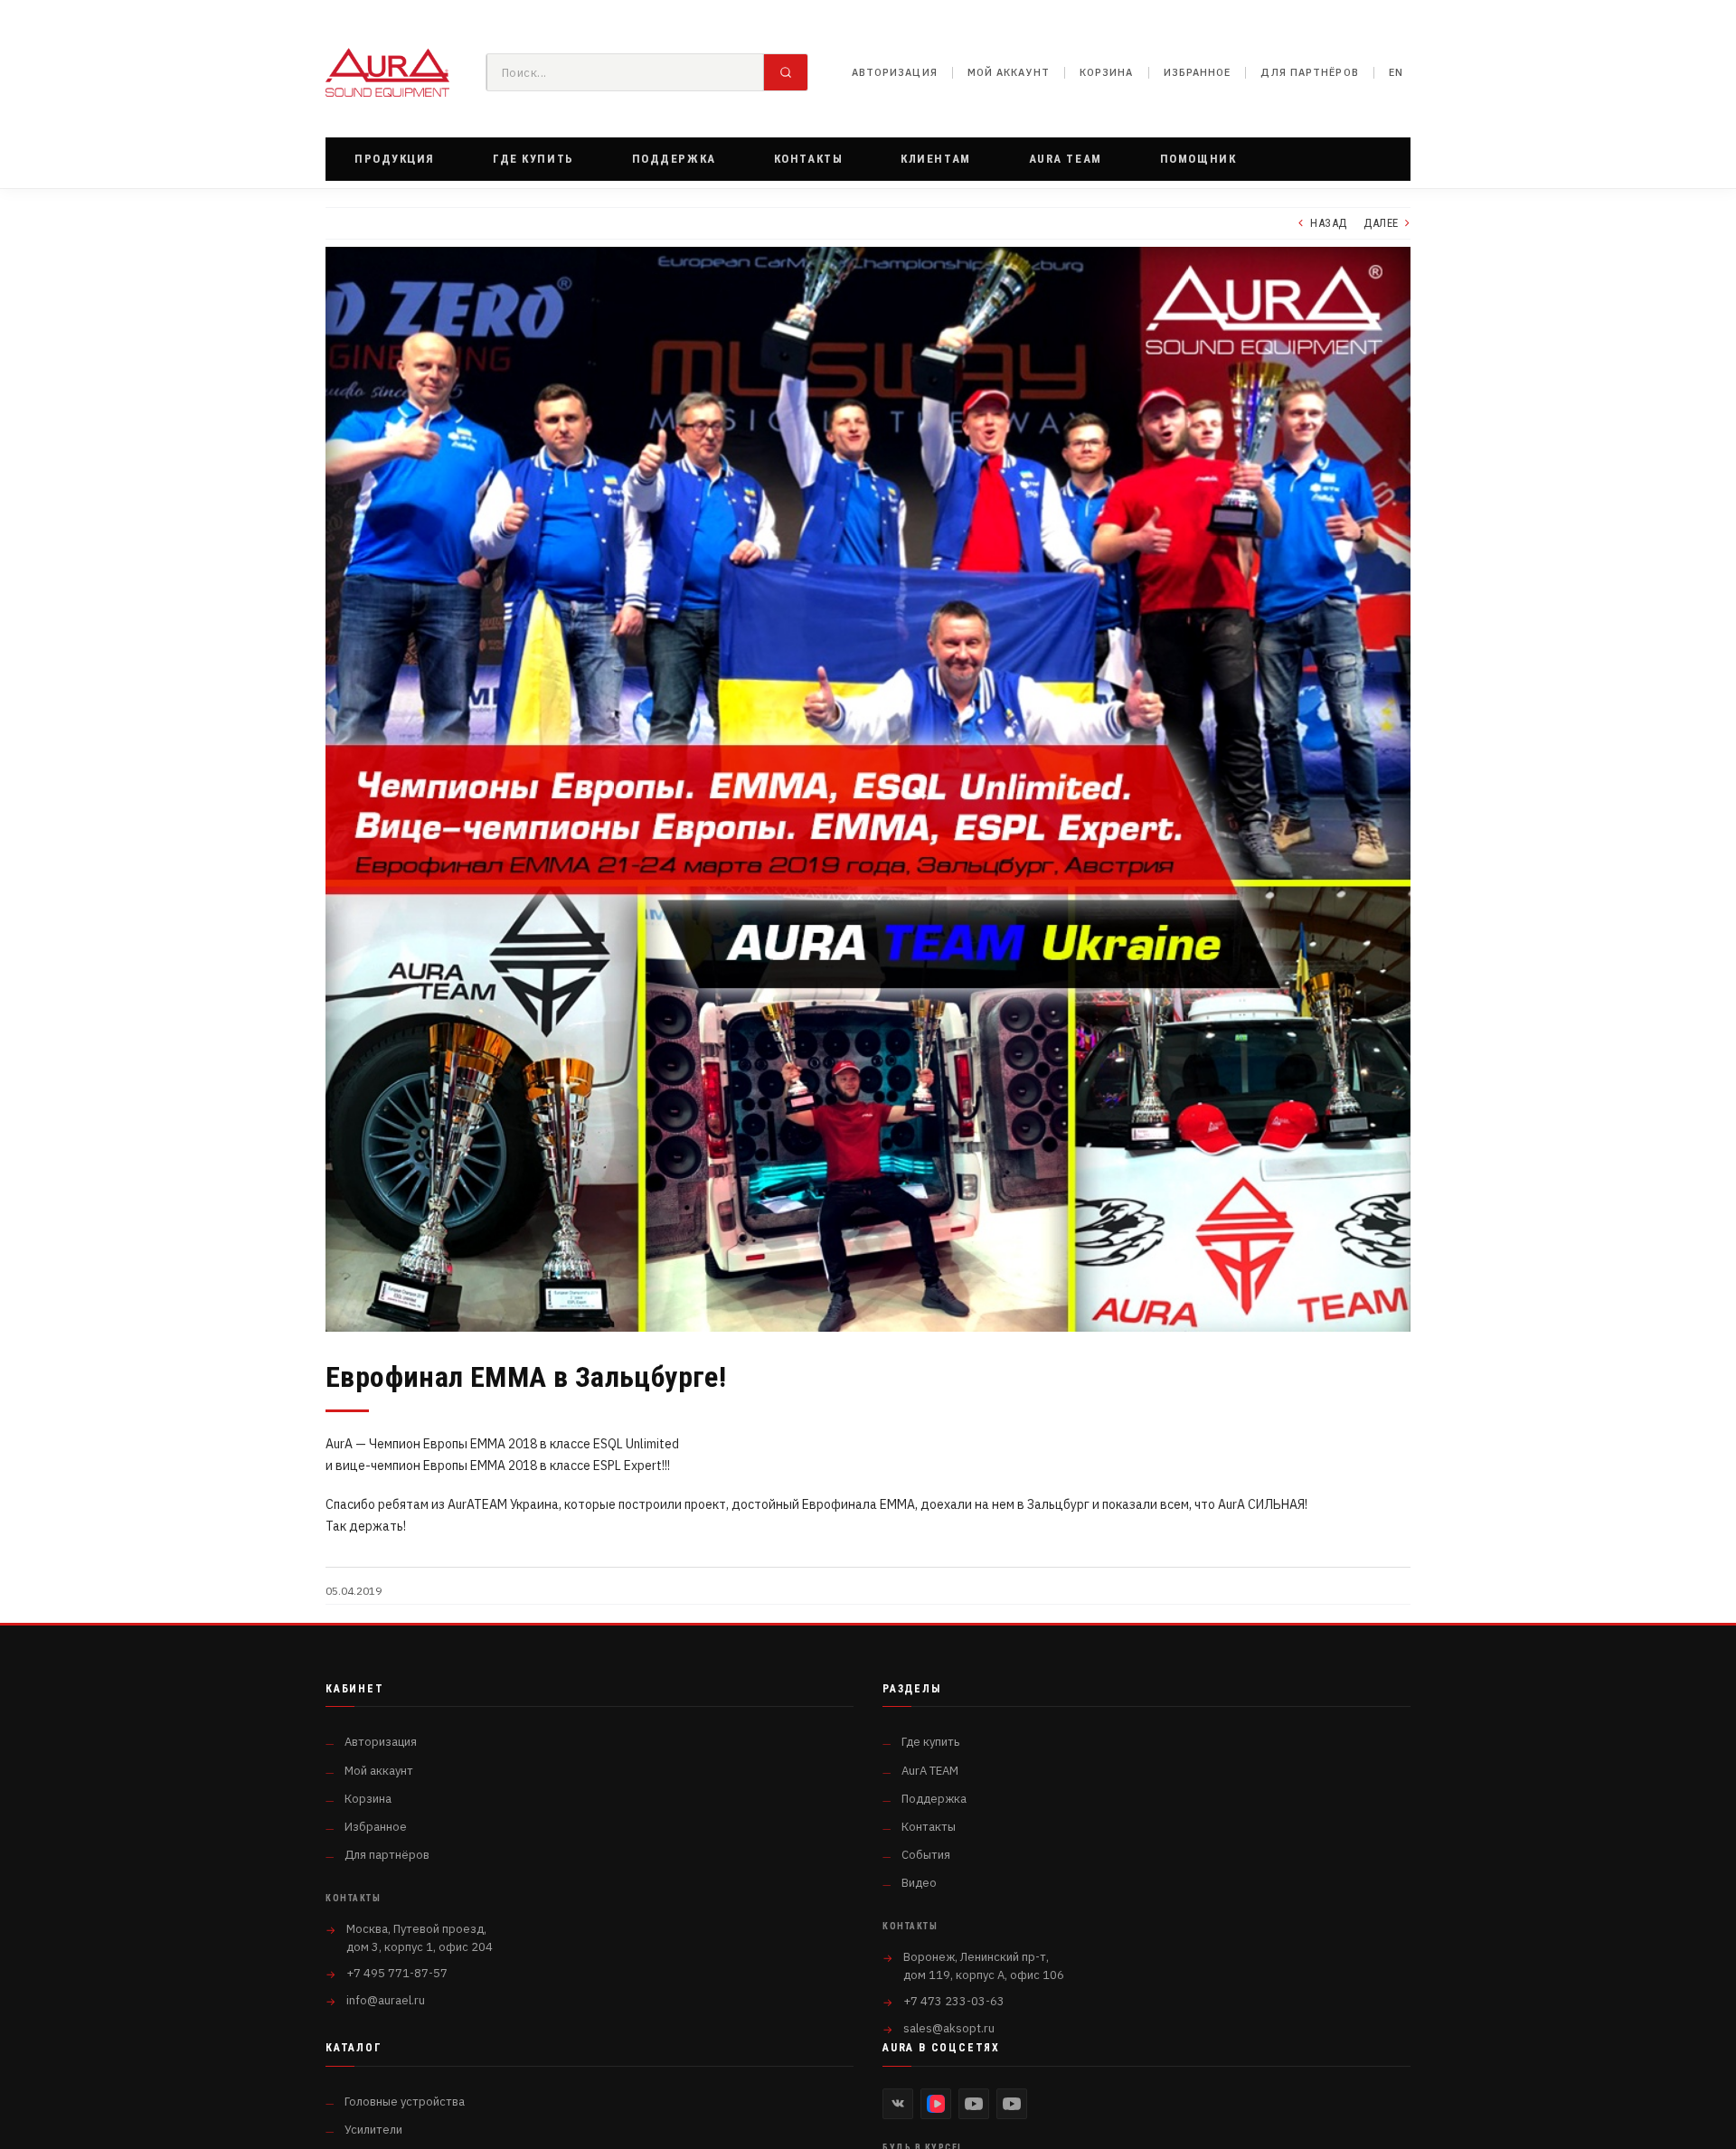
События (926, 1855)
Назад (1329, 223)
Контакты (929, 1827)
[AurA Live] (1012, 2104)
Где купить (930, 1742)
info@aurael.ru (386, 2000)
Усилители (373, 2130)
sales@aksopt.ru (949, 2028)
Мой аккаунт (1009, 72)
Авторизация (895, 72)
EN (1396, 72)
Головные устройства (405, 2102)
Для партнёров (1309, 72)
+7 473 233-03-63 (954, 2001)
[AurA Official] (974, 2104)
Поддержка (934, 1799)
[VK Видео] (936, 2104)
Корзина (1107, 72)
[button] (395, 159)
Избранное (1198, 72)
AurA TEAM (930, 1771)
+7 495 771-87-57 (397, 1973)
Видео (919, 1883)
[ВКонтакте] (898, 2104)
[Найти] (786, 72)
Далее (1381, 223)
